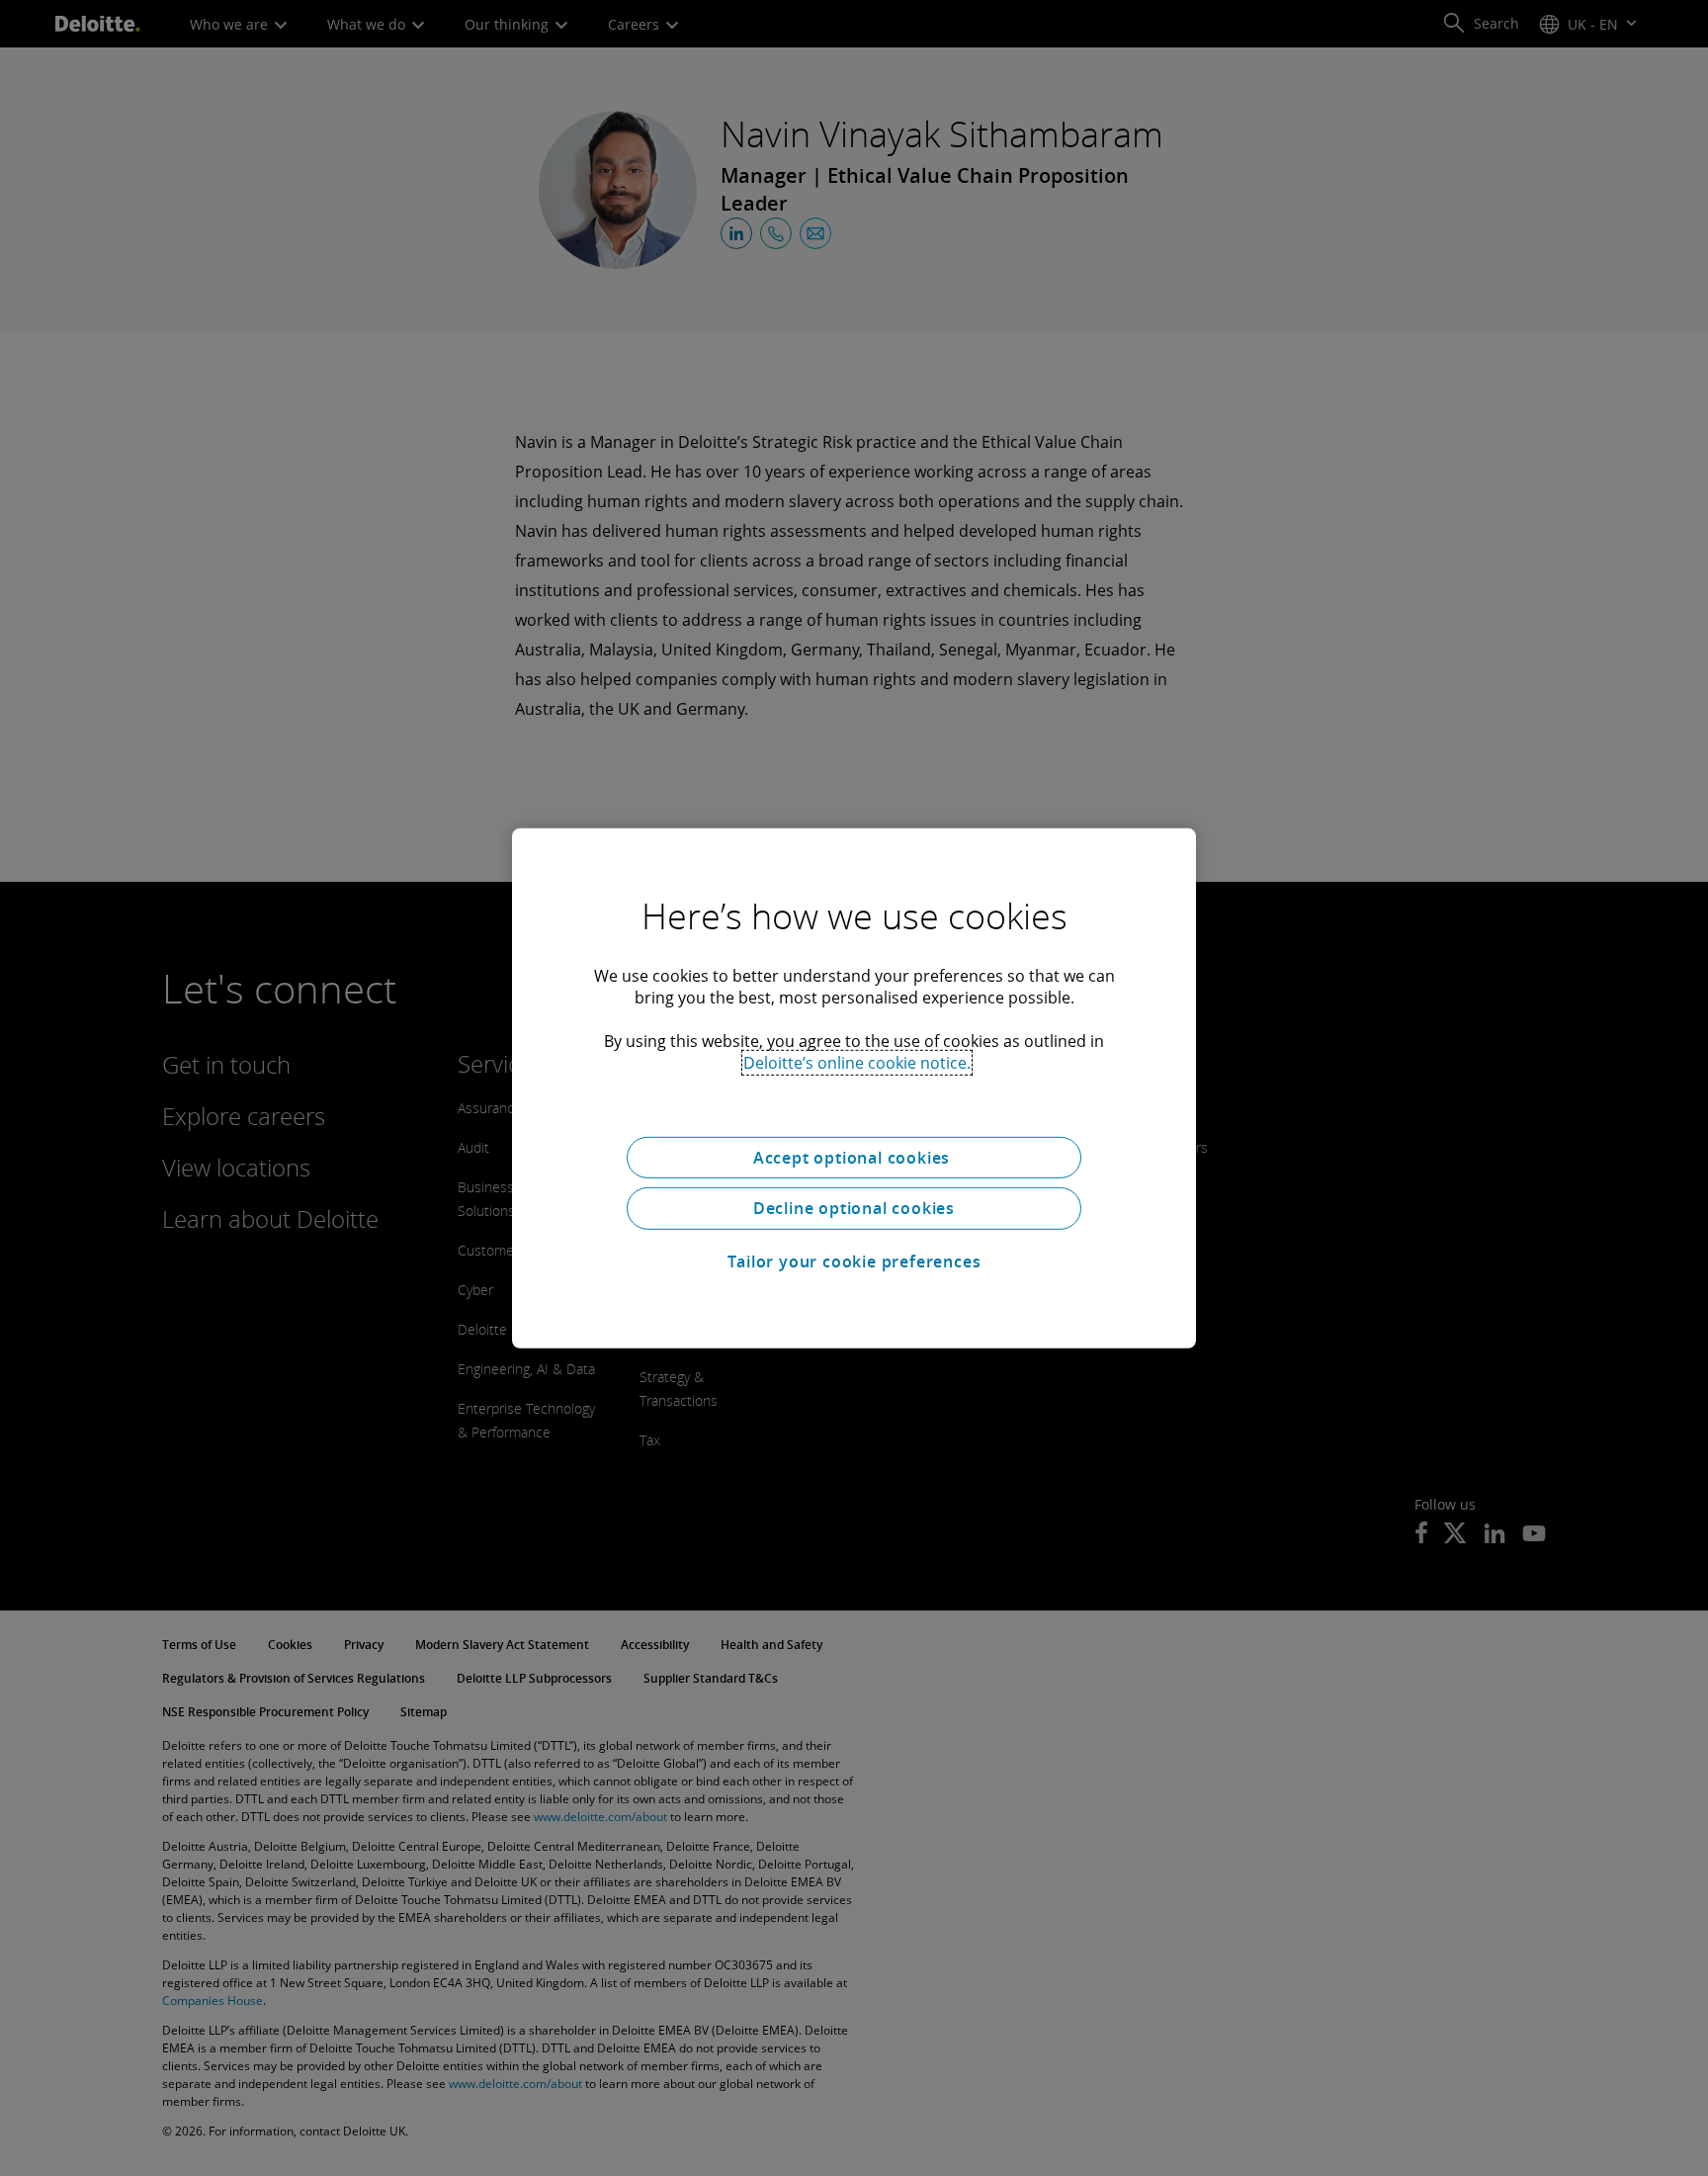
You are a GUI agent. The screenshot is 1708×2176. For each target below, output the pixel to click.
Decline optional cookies (854, 1208)
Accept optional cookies (854, 1157)
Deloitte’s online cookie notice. (857, 1062)
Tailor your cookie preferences (854, 1262)
